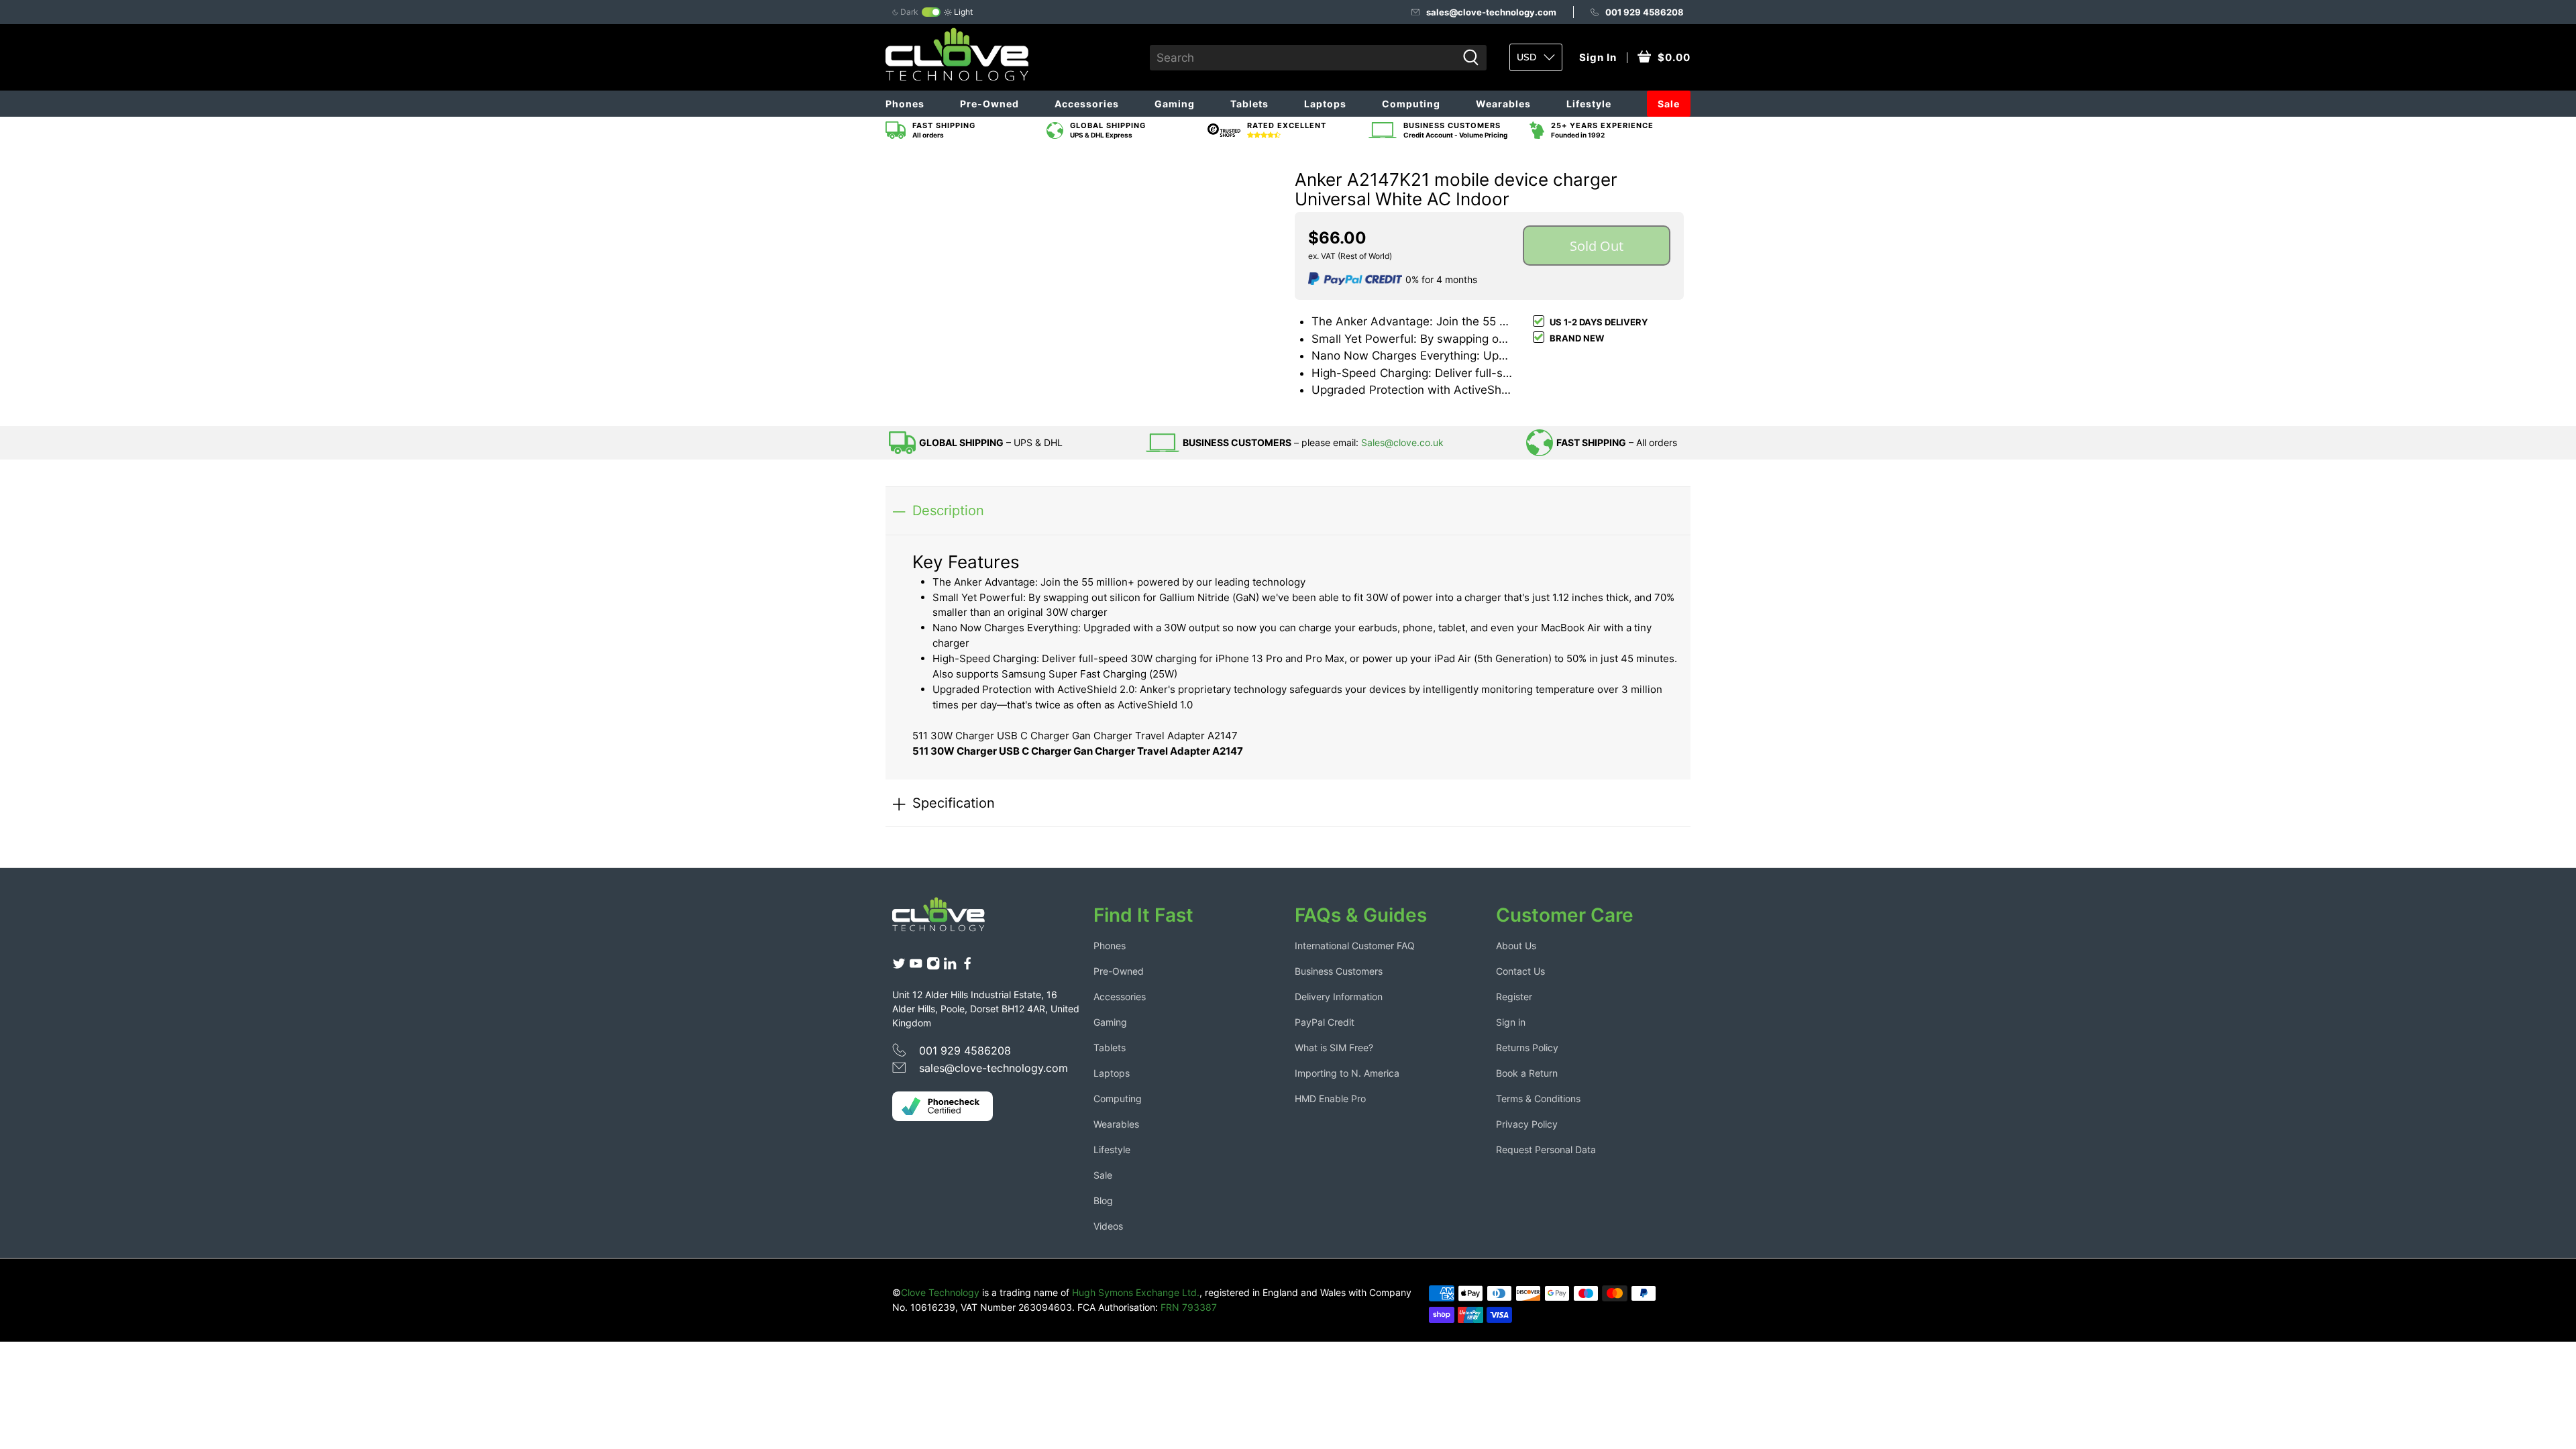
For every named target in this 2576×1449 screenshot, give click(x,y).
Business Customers (1339, 971)
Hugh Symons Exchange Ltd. (1136, 1292)
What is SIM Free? (1334, 1048)
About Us (1516, 946)
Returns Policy (1527, 1048)
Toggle (931, 12)
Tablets (1249, 104)
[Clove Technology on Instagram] (933, 967)
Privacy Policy (1527, 1124)
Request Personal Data (1546, 1149)
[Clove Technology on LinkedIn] (950, 967)
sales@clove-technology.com (1491, 12)
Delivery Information (1339, 997)
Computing (1411, 104)
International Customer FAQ (1355, 946)
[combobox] (1303, 58)
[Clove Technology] (949, 919)
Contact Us (1520, 971)
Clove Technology (940, 1292)
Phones (905, 104)
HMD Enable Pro (1330, 1098)
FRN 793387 (1189, 1307)
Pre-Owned (989, 104)
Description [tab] (948, 510)
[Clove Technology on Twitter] (899, 967)
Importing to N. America (1347, 1073)
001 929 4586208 (1645, 12)
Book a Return (1527, 1073)
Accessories (1087, 104)
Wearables (1503, 104)
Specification (954, 803)
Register (1514, 997)
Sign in (1511, 1022)
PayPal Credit (1325, 1022)
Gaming (1175, 104)
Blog (1103, 1200)
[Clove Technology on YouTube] (916, 967)
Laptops (1325, 104)
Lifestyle (1589, 104)
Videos (1108, 1226)
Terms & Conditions (1538, 1098)
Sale (1669, 104)
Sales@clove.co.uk (1402, 442)
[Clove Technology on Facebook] (967, 967)
